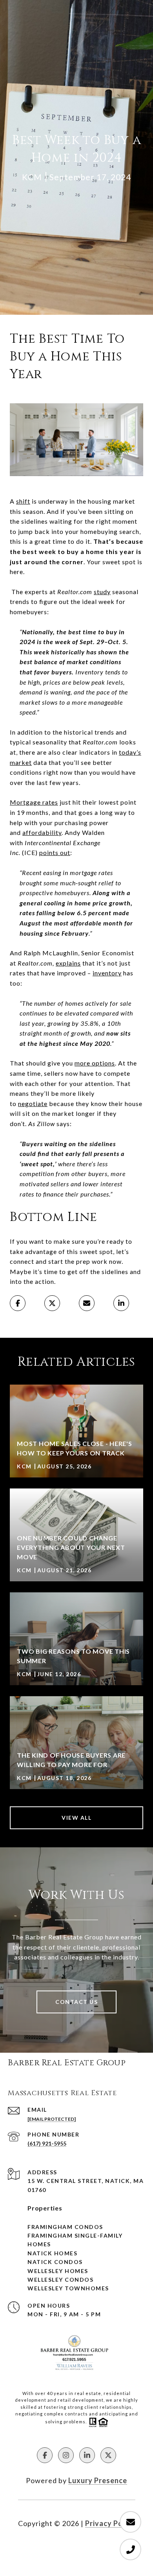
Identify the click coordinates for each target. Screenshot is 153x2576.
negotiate (33, 1103)
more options (95, 1063)
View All (76, 1818)
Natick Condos (55, 2262)
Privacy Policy (110, 2523)
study (102, 592)
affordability (42, 832)
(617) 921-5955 (47, 2143)
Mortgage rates (34, 802)
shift (23, 501)
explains (68, 963)
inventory (107, 973)
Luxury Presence (98, 2480)
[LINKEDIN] (87, 2455)
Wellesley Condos (60, 2280)
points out (55, 852)
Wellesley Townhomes (68, 2288)
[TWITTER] (108, 2455)
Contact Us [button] (76, 2002)
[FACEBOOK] (45, 2455)
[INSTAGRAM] (66, 2455)
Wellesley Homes (58, 2271)
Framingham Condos (65, 2227)
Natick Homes (52, 2253)
